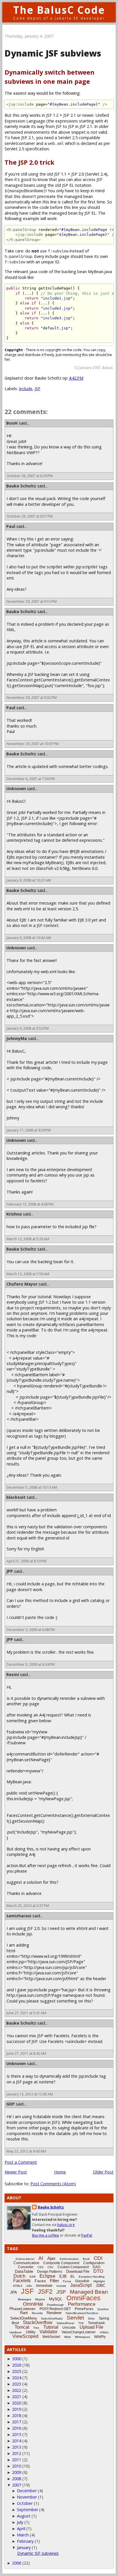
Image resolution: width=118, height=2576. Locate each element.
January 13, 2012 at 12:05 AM (30, 2094)
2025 (17, 2371)
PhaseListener (22, 2309)
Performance (82, 2304)
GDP (10, 2104)
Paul (11, 526)
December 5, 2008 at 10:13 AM (32, 1487)
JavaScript (81, 2285)
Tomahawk (96, 2323)
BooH (12, 423)
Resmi (13, 1674)
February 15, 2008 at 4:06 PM (30, 1204)
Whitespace (82, 2337)
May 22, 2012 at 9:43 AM (26, 2151)
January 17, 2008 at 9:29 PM (29, 1130)
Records (37, 2313)
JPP (10, 1571)
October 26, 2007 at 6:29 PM (30, 476)
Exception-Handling (92, 2277)
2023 (17, 2384)
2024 (17, 2378)
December (27, 2491)
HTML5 (18, 2286)
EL (73, 2276)
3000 (17, 2359)
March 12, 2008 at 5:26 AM (28, 1239)
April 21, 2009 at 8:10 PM (26, 1561)
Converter (26, 2267)
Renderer (54, 2313)
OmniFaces (83, 2298)
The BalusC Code (59, 10)
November (27, 2497)
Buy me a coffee (46, 2235)
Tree (36, 2328)
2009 (17, 2472)
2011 (17, 2460)
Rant (24, 2313)
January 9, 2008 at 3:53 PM (28, 1028)
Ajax (51, 2258)
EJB (63, 2276)
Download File (78, 2271)
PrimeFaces (84, 2309)
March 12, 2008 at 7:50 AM (28, 1274)
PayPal (87, 2235)
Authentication (69, 2259)
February (25, 2541)
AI (41, 2258)
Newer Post (16, 2172)
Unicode (69, 2328)
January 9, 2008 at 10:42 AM (29, 938)
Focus (67, 2281)
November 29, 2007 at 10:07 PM (33, 744)
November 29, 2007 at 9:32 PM (32, 698)
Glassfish (82, 2281)
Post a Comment (21, 2162)
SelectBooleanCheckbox (82, 2313)
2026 (17, 2365)
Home (60, 2172)
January (24, 2547)
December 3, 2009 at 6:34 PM (31, 1664)
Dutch (19, 2276)
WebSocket (51, 2337)
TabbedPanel (65, 2323)
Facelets (22, 2281)
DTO (98, 2271)
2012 (17, 2453)
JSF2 (45, 2292)
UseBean (16, 2332)
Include (26, 389)
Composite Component (61, 2263)
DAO (97, 2267)
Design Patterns (50, 2272)
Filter (54, 2281)
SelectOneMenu (24, 2318)
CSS (41, 2267)
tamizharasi (19, 1916)
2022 (17, 2390)
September (27, 2510)
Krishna (14, 1214)
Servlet (75, 2318)
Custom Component (73, 2267)
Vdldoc (104, 2332)
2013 (17, 2447)
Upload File (92, 2327)
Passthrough (55, 2305)
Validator (49, 2332)
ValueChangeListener (79, 2332)
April (21, 2529)
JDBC (101, 2286)
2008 (17, 2479)
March (23, 2535)
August (24, 2516)
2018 (17, 2415)
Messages (24, 2299)
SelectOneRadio (52, 2319)
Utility (31, 2332)
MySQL (56, 2299)
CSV (51, 2267)
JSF (38, 389)
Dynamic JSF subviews (38, 2553)
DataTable (24, 2271)
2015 (17, 2434)
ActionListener (25, 2259)
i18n (29, 2286)
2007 (17, 2485)
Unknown (16, 789)
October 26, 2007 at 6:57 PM (30, 516)
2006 (17, 2563)
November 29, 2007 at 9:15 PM (32, 601)
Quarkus (103, 2309)
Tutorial (51, 2327)
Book (86, 2259)
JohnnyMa (17, 1038)
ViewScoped (25, 2336)
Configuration (94, 2263)
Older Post (103, 2172)
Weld (67, 2337)
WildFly (100, 2337)
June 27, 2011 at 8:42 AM (26, 2053)
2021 (17, 2397)
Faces (40, 2281)
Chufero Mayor (22, 1284)
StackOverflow (38, 2323)
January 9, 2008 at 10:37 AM (29, 880)
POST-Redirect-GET (55, 2309)
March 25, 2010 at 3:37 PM (28, 1906)
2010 (17, 2466)
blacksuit (16, 1497)
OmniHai (33, 2304)
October (25, 2503)
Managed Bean (89, 2292)
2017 (17, 2422)
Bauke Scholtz (21, 486)
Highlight (99, 2281)
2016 (17, 2428)
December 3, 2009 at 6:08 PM (31, 1630)
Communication (26, 2263)
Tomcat (22, 2327)
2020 (17, 2403)
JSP (61, 2292)
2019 (17, 2409)
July (20, 2522)
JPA (13, 2292)
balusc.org (66, 2225)
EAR (33, 2277)
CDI (98, 2258)
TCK (81, 2323)
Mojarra (40, 2299)
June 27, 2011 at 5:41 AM (26, 2013)
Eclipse (47, 2276)
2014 (17, 2441)
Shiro (91, 2319)
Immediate (44, 2286)
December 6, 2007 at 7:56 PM (31, 779)
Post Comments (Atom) (53, 2184)
